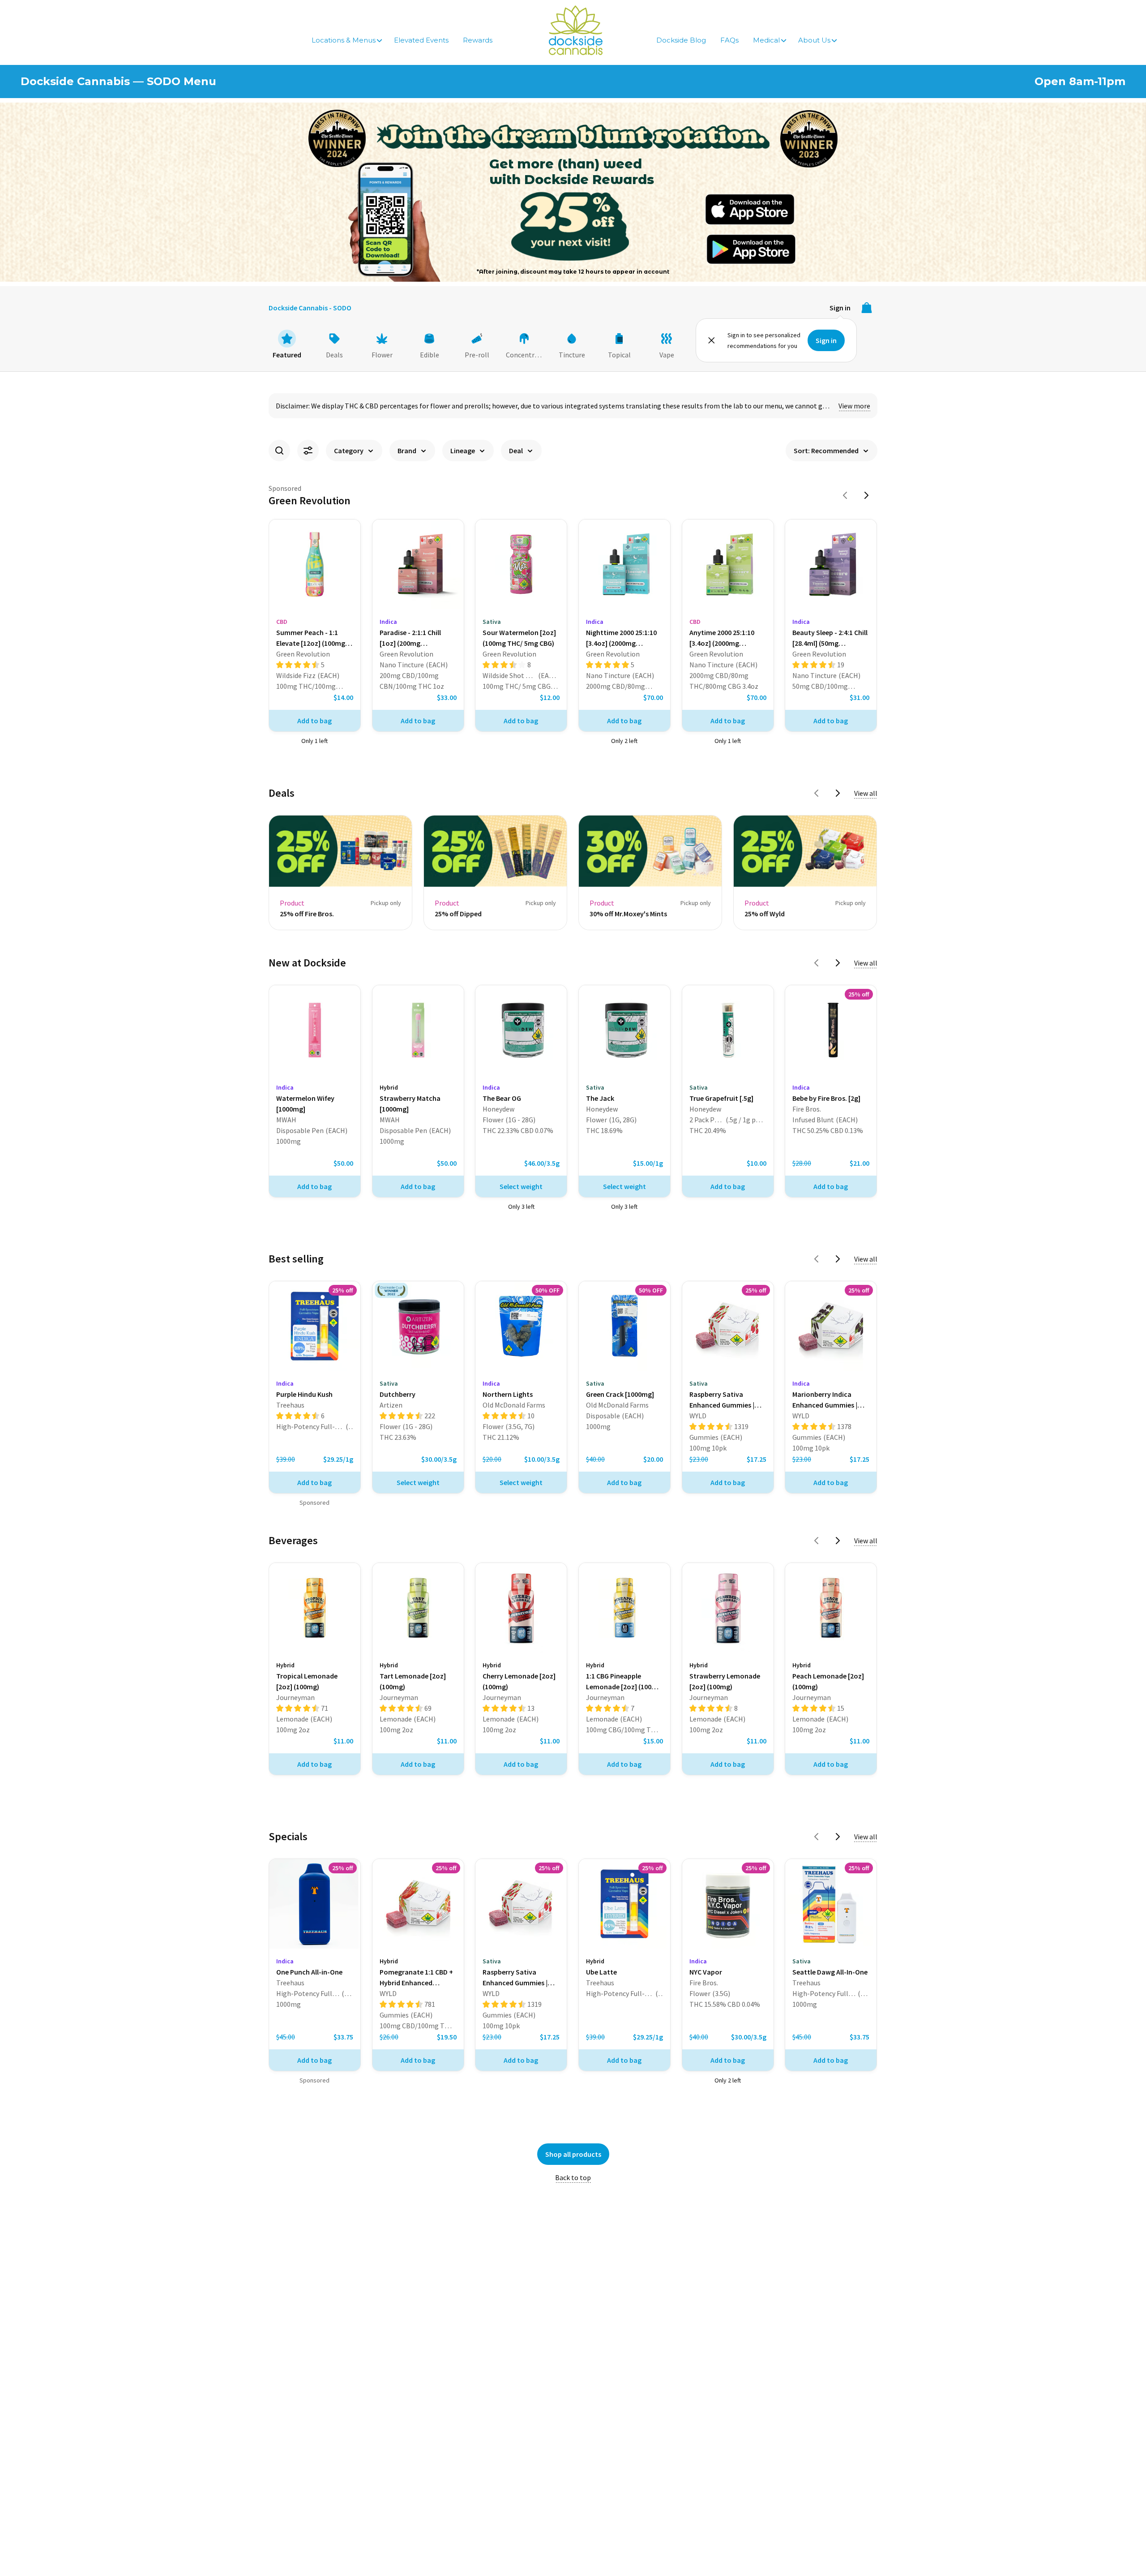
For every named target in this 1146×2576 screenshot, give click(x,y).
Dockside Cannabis (576, 30)
